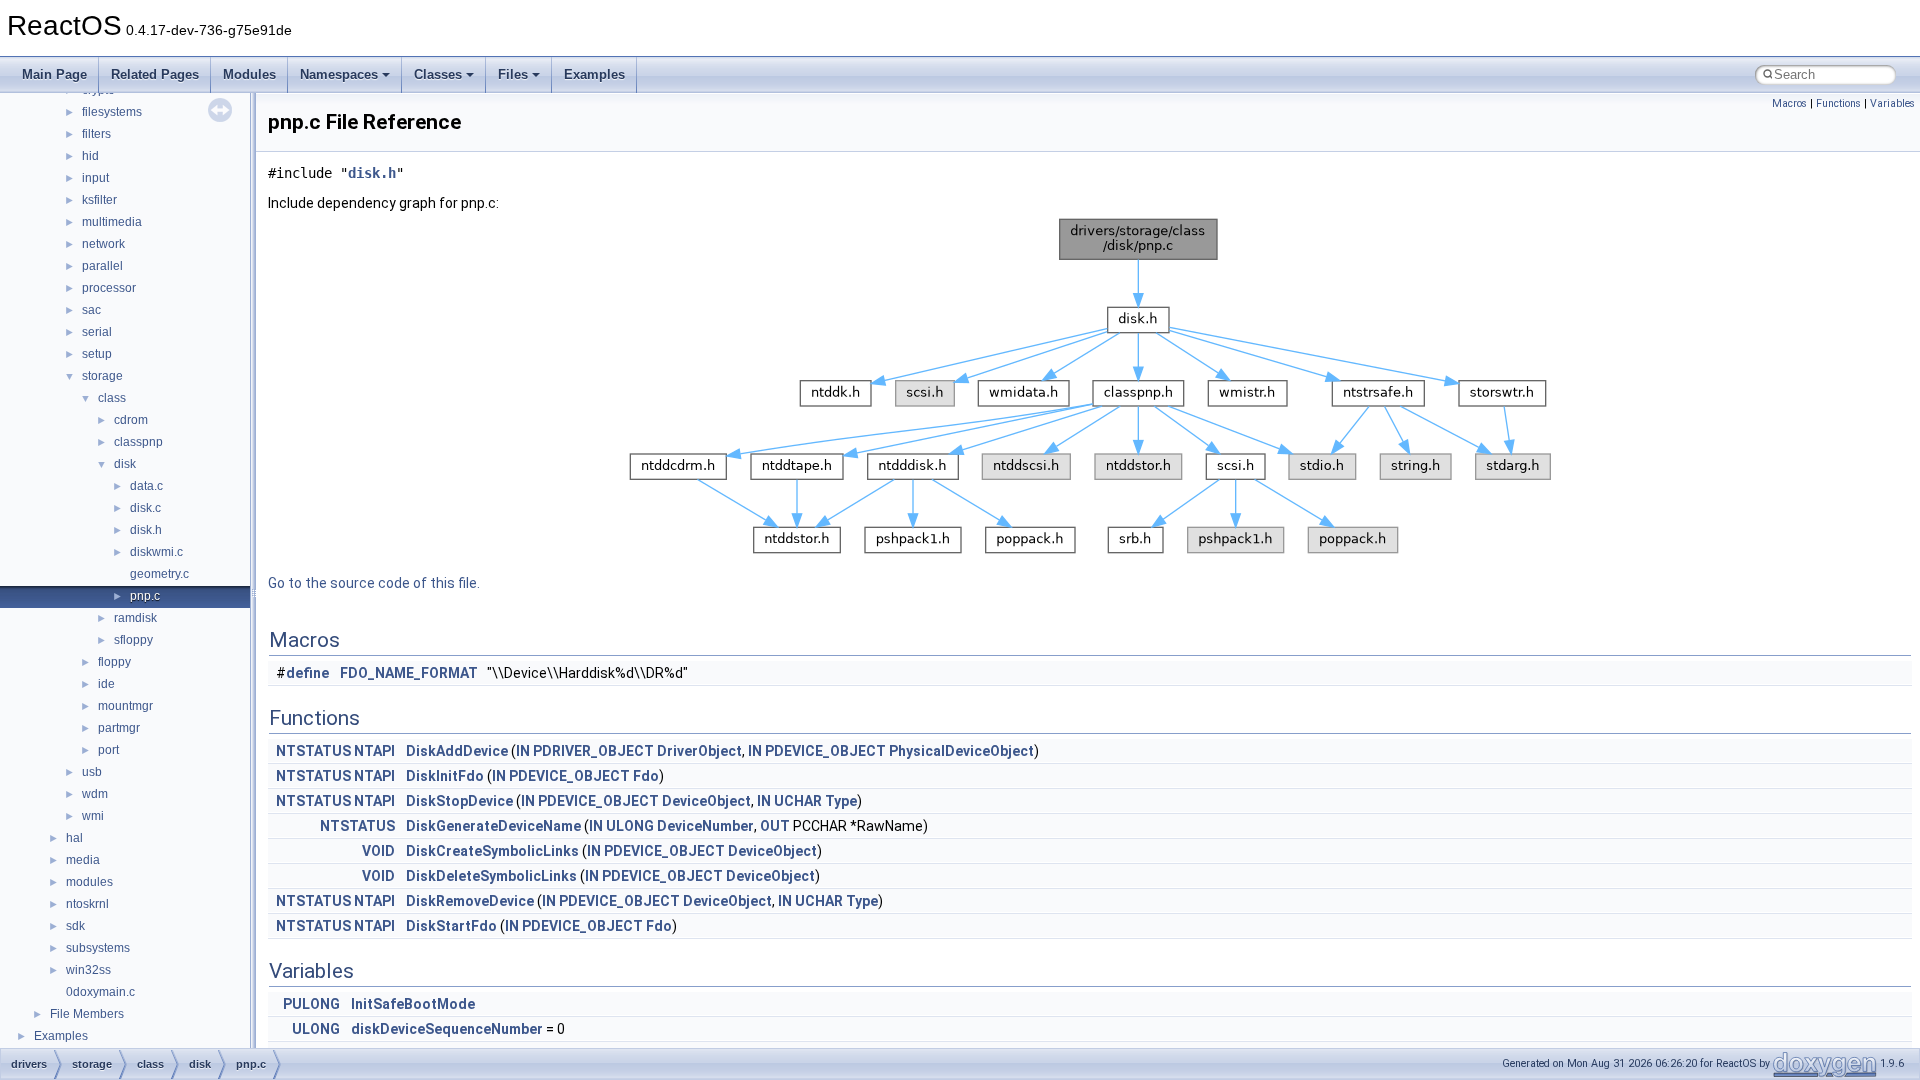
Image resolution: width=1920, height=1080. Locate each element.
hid (90, 156)
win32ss (88, 970)
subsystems (98, 948)
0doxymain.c (100, 992)
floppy (114, 662)
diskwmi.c (156, 552)
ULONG (630, 826)
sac (91, 310)
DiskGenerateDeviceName (493, 826)
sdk (75, 926)
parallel (102, 266)
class (112, 398)
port (108, 750)
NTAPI (374, 751)
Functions (1838, 103)
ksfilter (99, 200)
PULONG (311, 1004)
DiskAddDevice (457, 751)
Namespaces (339, 74)
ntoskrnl (87, 904)
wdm (95, 794)
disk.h (146, 530)
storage (102, 376)
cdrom (131, 420)
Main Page (54, 74)
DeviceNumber (705, 826)
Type (841, 801)
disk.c (145, 508)
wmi (93, 816)
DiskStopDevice (459, 801)
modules (89, 882)
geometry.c (159, 574)
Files (513, 74)
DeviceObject (706, 801)
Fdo (646, 776)
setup (97, 354)
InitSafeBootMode (413, 1004)
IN (523, 751)
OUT (775, 826)
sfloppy (133, 640)
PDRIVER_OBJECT (593, 751)
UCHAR (798, 801)
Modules (249, 74)
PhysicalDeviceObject (961, 751)
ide (106, 684)
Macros (1789, 103)
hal (74, 838)
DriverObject (699, 751)
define (307, 673)
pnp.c (145, 596)
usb (92, 772)
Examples (594, 74)
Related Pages (155, 74)
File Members (87, 1014)
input (95, 178)
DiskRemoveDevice (470, 901)
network (103, 244)
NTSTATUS (313, 751)
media (83, 860)
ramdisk (135, 618)
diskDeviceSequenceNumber (447, 1029)
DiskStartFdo (451, 926)
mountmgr (125, 706)
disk (125, 464)
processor (109, 288)
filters (96, 134)
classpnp (138, 442)
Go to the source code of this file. (374, 583)
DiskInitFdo (445, 776)
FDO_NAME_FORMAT (409, 673)
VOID (378, 851)
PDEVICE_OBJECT (825, 751)
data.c (146, 486)
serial (97, 332)
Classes (438, 74)
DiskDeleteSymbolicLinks (491, 876)
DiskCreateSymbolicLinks (492, 851)
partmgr (119, 728)
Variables (1892, 103)
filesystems (112, 112)
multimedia (112, 222)
